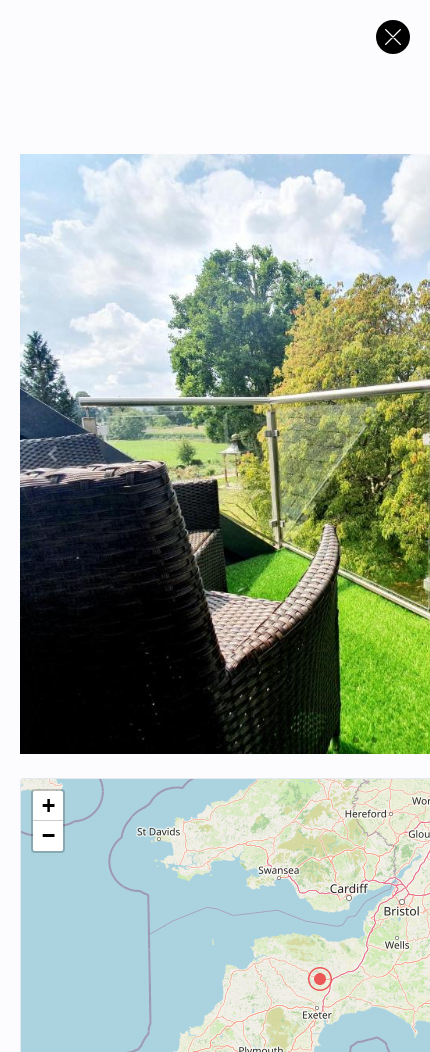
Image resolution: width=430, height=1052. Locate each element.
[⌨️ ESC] (393, 37)
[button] (320, 979)
